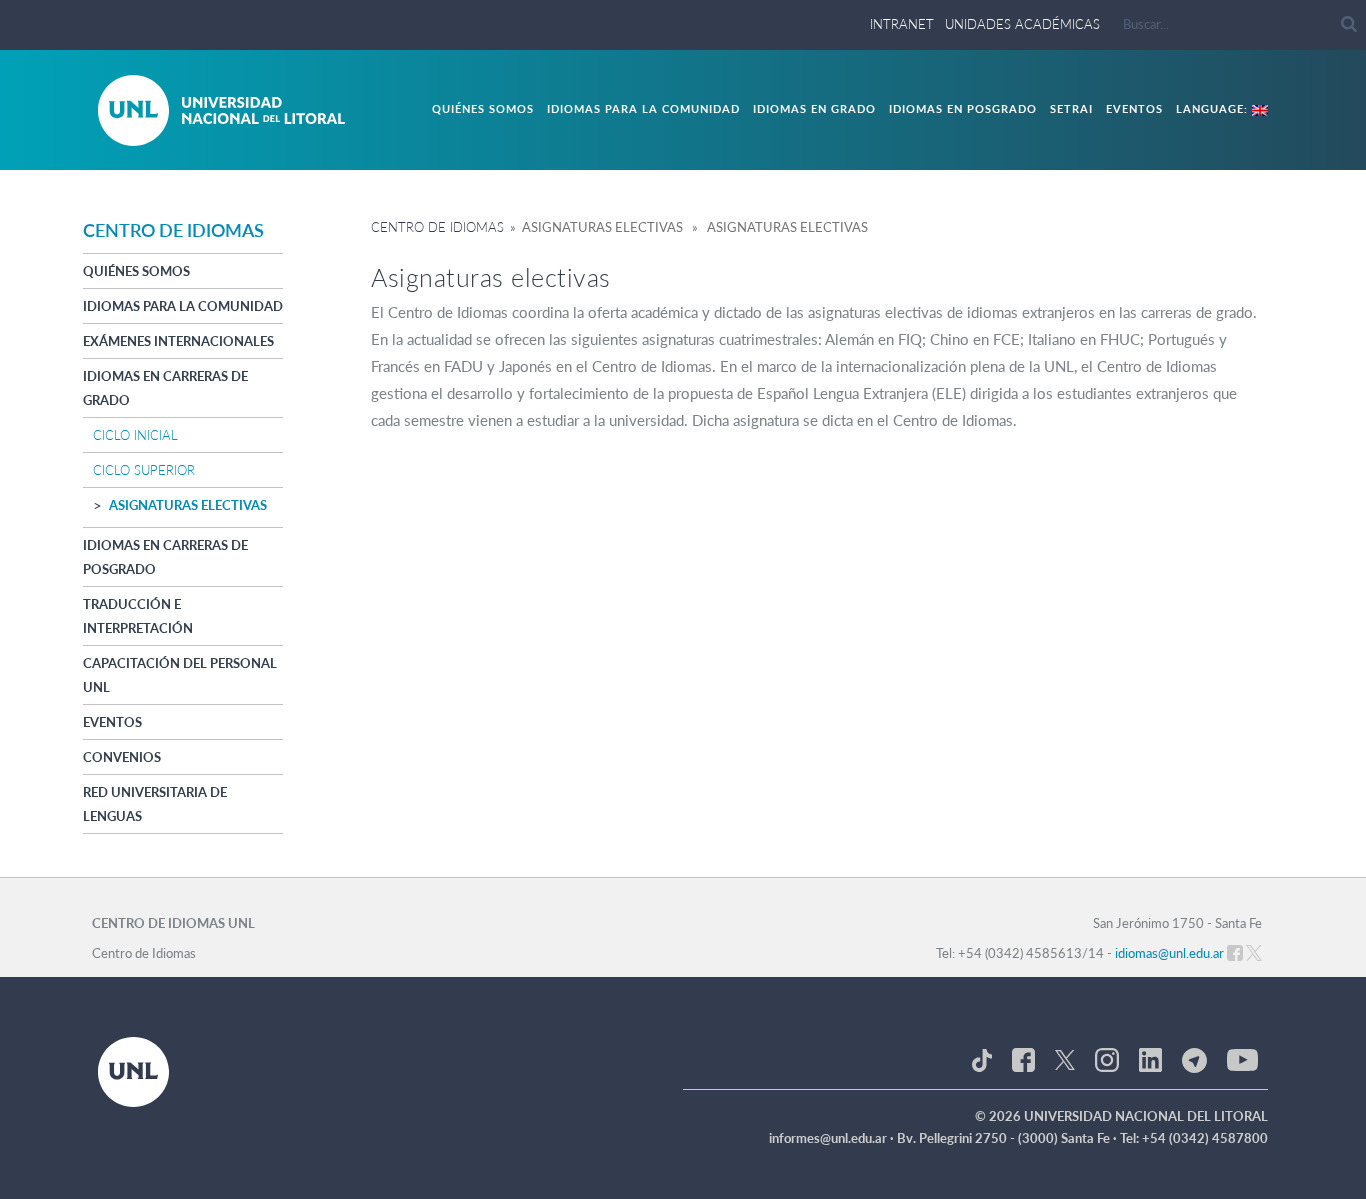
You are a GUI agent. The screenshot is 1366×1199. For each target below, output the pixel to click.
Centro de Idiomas (437, 227)
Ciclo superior (144, 470)
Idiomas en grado (814, 108)
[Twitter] (1065, 1059)
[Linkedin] (1150, 1059)
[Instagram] (1106, 1059)
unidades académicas (1022, 24)
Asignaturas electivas (188, 505)
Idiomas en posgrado (963, 108)
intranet (902, 24)
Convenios (122, 757)
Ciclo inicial (135, 435)
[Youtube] (1242, 1059)
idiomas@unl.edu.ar (1169, 953)
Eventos (1134, 108)
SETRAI (1071, 108)
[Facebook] (1023, 1059)
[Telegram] (1194, 1059)
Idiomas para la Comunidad (643, 108)
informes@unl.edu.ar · (833, 1138)
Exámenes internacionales (178, 341)
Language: (1214, 108)
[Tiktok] (982, 1059)
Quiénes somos (483, 108)
